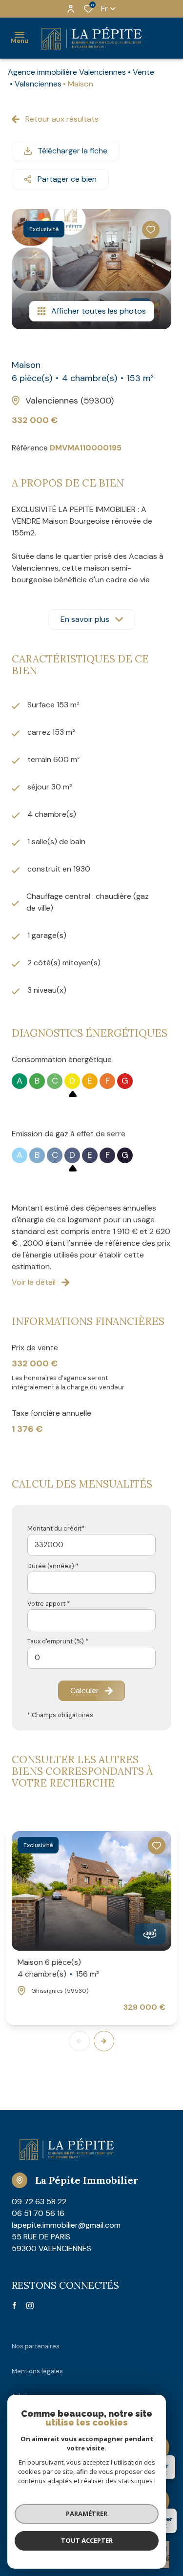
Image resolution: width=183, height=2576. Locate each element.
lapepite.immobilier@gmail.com (66, 2225)
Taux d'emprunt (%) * (58, 1641)
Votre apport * (49, 1604)
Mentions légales (37, 2371)
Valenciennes (38, 84)
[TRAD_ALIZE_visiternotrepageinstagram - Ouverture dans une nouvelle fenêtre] (30, 2306)
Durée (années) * (53, 1566)
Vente (143, 72)
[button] (104, 2041)
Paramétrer (87, 2513)
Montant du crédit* (56, 1528)
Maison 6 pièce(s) (58, 1968)
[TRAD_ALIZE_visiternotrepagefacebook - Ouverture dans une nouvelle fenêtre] (14, 2305)
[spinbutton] (91, 1658)
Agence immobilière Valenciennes (67, 72)
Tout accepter (87, 2540)
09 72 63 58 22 (39, 2202)
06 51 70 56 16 (38, 2213)
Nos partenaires (36, 2346)
